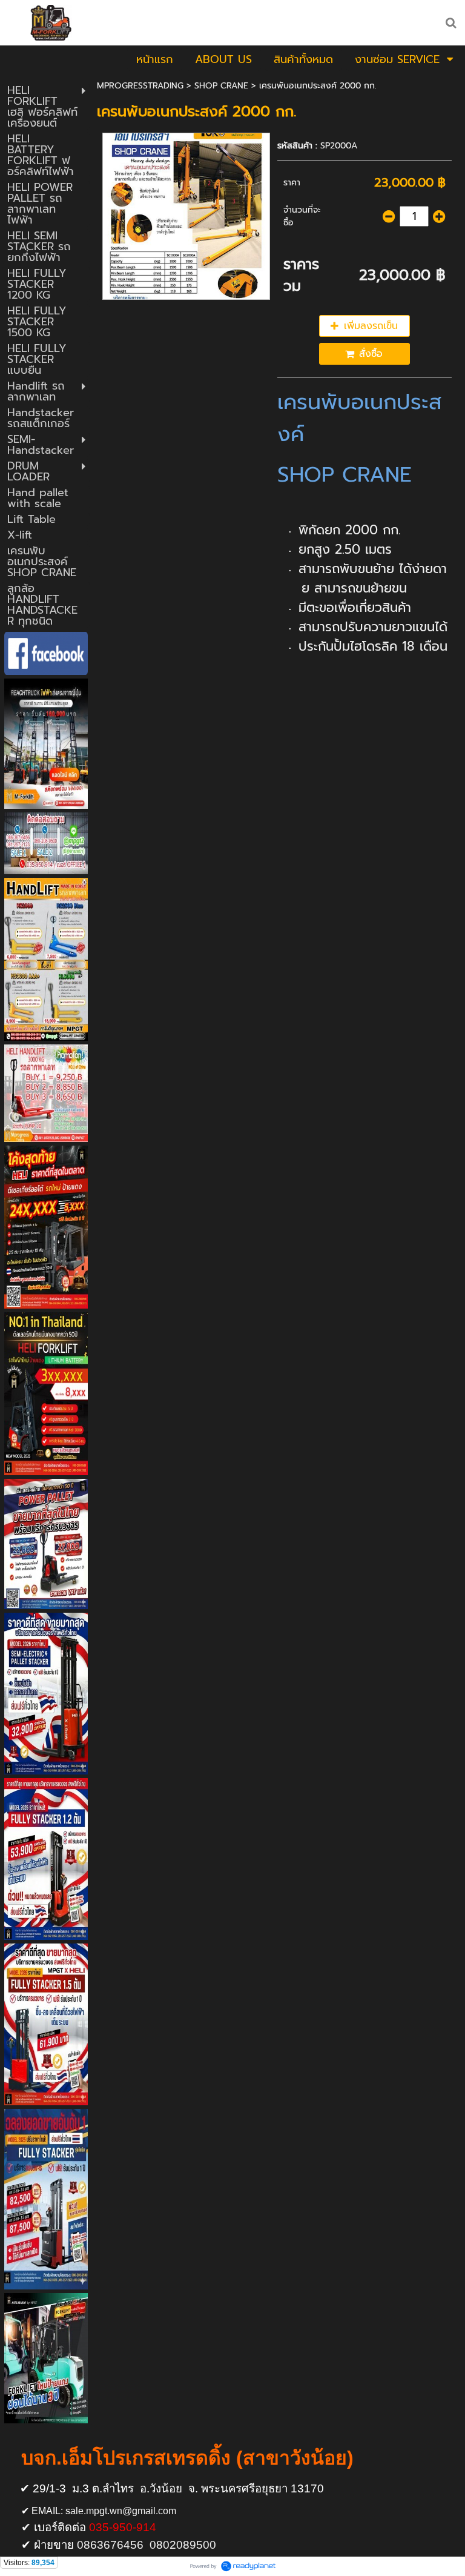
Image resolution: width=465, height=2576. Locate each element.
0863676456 (110, 2545)
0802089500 (183, 2545)
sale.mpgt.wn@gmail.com (121, 2511)
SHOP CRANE (221, 86)
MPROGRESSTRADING (140, 86)
